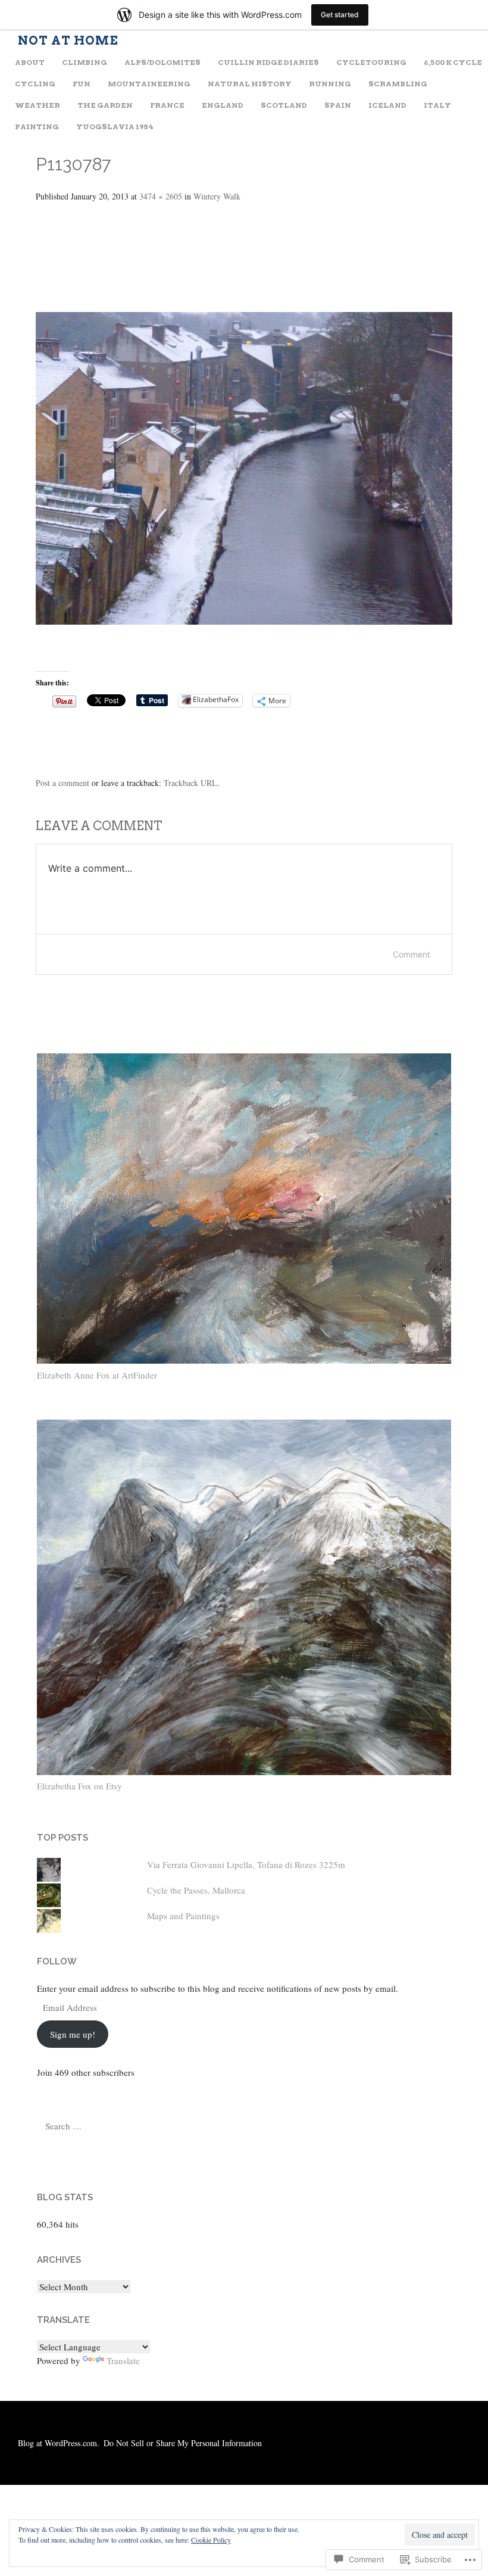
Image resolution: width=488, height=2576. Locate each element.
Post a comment (62, 783)
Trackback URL (190, 783)
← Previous (75, 238)
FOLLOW (57, 1961)
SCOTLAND (284, 105)
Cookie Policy (211, 2540)
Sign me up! (73, 2034)
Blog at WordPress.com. (59, 2443)
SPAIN (338, 105)
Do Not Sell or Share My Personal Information (183, 2443)
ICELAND (387, 105)
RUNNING (330, 84)
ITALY (437, 105)
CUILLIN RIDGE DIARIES (268, 62)
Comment (412, 954)
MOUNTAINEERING (149, 84)
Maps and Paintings (183, 1916)
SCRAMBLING (398, 84)
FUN (82, 84)
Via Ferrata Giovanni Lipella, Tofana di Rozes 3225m (246, 1864)
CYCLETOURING (371, 62)
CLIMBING (85, 62)
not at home (68, 40)
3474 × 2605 (161, 196)
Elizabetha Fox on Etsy (79, 1786)
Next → (65, 276)
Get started (340, 15)
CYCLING (35, 84)
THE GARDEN (105, 105)
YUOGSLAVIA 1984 (115, 127)
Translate (123, 2360)
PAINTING (37, 127)
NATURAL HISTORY (250, 84)
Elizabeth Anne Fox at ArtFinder (97, 1375)
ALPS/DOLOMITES (162, 62)
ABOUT (30, 62)
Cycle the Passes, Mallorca (196, 1890)
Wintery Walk (217, 196)
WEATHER (37, 105)
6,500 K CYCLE (453, 62)
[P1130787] (244, 620)
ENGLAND (223, 105)
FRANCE (167, 105)
